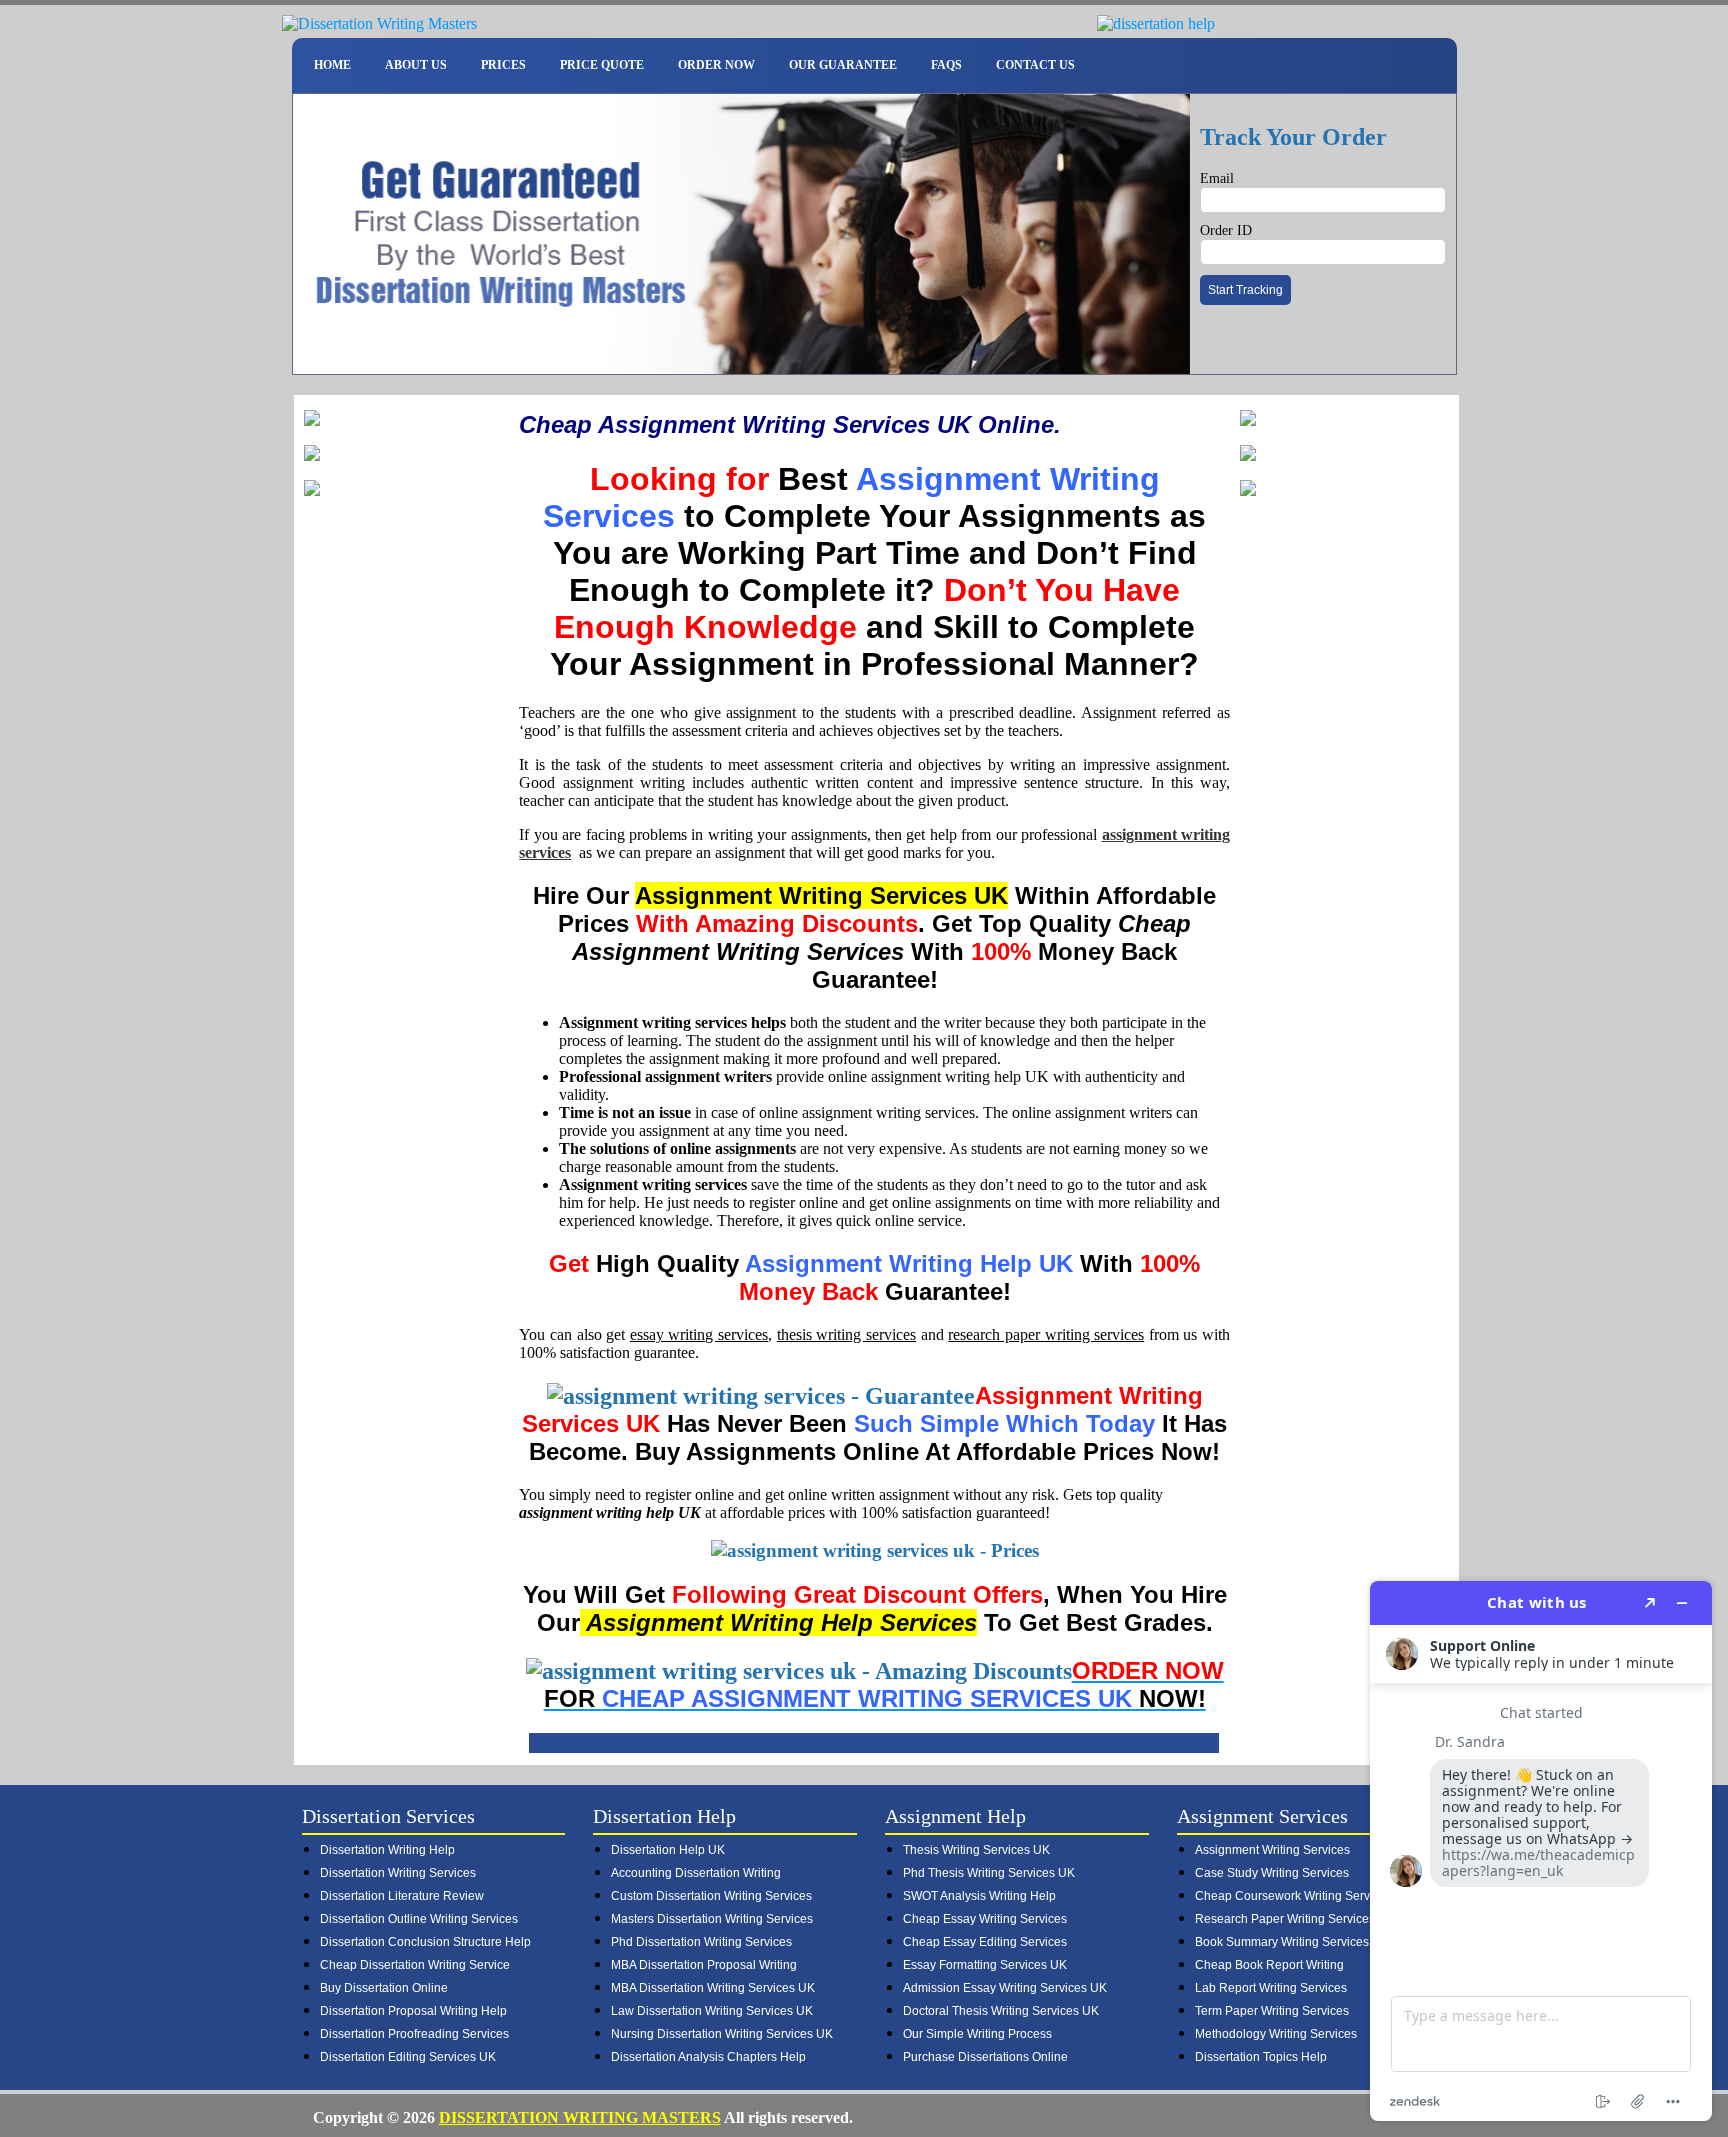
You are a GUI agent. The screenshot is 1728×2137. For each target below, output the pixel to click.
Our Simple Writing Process (977, 2034)
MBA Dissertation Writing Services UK (713, 1988)
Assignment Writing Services (1272, 1850)
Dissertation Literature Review (402, 1896)
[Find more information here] (1541, 1851)
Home (332, 65)
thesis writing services (846, 1334)
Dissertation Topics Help (1261, 2057)
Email (1217, 178)
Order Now (716, 65)
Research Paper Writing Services (1285, 1919)
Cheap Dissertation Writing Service (415, 1965)
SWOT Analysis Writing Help (979, 1896)
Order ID (1226, 230)
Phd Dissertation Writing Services (701, 1942)
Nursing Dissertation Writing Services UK (722, 2034)
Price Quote (602, 65)
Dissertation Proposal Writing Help (413, 2011)
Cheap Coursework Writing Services (1293, 1896)
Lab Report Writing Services (1271, 1988)
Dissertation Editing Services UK (408, 2057)
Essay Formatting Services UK (985, 1965)
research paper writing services (1046, 1334)
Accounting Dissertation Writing (696, 1873)
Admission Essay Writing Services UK (1005, 1988)
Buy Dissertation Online (384, 1988)
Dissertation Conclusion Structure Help (425, 1942)
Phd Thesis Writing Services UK (989, 1873)
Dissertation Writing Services (398, 1873)
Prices (503, 65)
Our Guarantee (843, 65)
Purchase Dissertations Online (985, 2057)
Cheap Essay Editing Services (985, 1942)
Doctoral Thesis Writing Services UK (1001, 2011)
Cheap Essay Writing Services (985, 1919)
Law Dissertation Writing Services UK (712, 2011)
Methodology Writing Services (1276, 2034)
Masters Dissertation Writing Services (712, 1919)
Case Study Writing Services (1272, 1873)
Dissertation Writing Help (387, 1850)
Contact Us (1035, 65)
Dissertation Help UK (668, 1850)
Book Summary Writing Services (1282, 1942)
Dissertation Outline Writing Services (419, 1919)
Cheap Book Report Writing (1269, 1965)
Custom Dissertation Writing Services (711, 1896)
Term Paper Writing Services (1272, 2011)
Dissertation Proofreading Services (414, 2034)
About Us (416, 65)
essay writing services (699, 1334)
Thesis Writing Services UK (976, 1850)
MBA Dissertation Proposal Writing (704, 1965)
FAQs (946, 65)
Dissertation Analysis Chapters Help (708, 2057)
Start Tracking (1245, 290)
